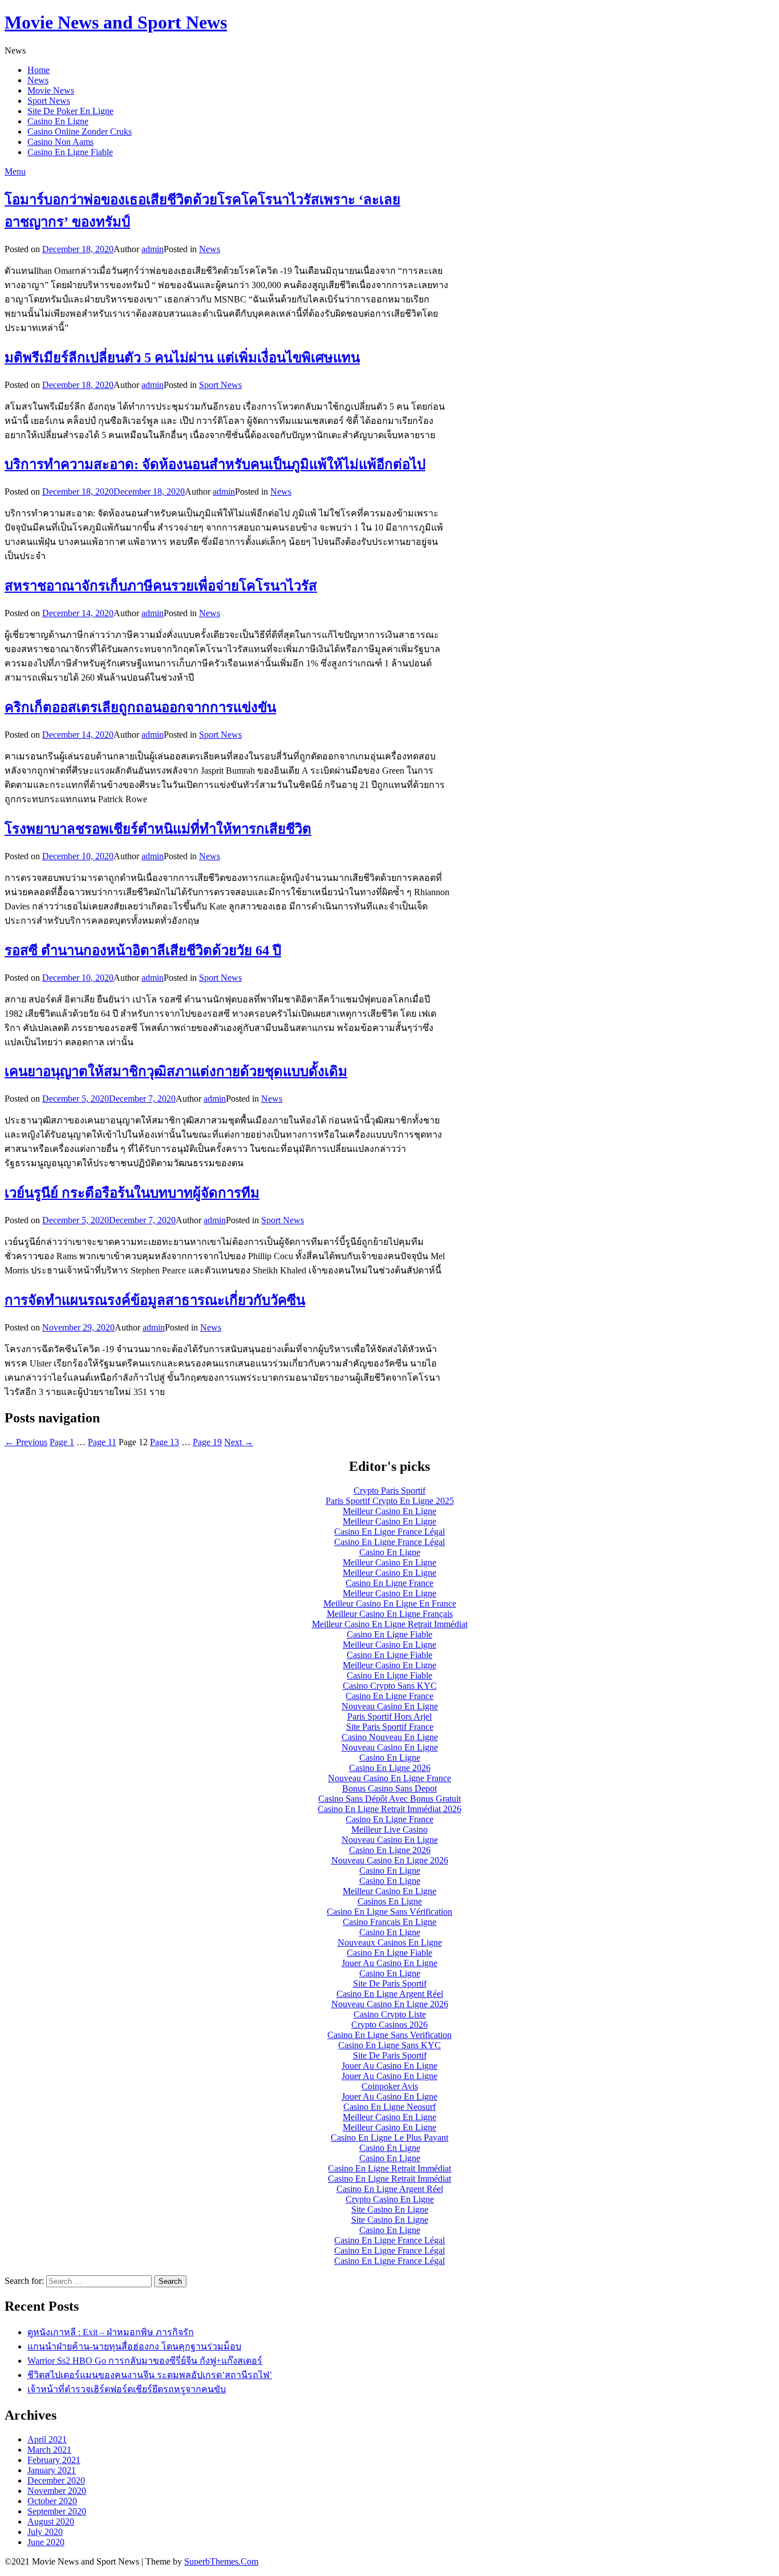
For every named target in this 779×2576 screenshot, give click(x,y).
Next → (239, 1442)
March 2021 (49, 2450)
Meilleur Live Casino (389, 1829)
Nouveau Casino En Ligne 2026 (390, 1860)
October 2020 (52, 2501)
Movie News (51, 90)
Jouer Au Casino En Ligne (389, 1963)
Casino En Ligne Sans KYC (389, 2045)
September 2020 (57, 2511)
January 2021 (52, 2470)
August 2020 (51, 2522)
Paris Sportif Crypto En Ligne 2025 (390, 1501)
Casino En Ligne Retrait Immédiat (389, 2168)
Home (38, 70)
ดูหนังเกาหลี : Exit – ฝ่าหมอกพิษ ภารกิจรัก (111, 2332)
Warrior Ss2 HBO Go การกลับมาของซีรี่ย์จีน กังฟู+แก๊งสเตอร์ (145, 2361)
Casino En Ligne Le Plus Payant (389, 2138)
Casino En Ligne (58, 121)
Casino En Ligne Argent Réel (390, 1994)
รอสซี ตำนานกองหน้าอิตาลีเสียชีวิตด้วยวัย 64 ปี (143, 951)
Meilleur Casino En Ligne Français (390, 1614)
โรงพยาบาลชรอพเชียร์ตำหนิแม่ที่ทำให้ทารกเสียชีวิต (158, 829)
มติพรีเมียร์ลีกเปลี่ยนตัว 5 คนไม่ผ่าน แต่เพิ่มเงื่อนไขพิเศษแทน (182, 358)
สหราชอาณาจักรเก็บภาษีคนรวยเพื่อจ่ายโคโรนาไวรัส (161, 586)
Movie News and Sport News (116, 22)
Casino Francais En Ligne (389, 1922)
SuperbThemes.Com (221, 2561)
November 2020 (57, 2491)
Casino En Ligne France (389, 1583)
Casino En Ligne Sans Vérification (389, 1912)
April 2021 (47, 2439)
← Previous (26, 1442)
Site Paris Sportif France (390, 1727)
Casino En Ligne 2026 (390, 1768)
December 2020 (56, 2480)
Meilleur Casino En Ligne (389, 1511)
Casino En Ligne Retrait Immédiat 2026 (389, 1809)
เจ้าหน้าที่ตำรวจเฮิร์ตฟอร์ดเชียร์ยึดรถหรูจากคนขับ (127, 2389)
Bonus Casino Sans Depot (389, 1788)
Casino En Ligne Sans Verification (389, 2035)
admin (153, 249)
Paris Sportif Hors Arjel (389, 1716)
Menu (15, 171)
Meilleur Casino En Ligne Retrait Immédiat (390, 1624)
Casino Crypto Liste (390, 2014)
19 (207, 1442)
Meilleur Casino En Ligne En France (390, 1604)
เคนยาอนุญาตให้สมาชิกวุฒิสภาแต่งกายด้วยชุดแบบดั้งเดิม (176, 1071)
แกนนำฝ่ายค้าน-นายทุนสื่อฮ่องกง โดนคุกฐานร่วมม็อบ (134, 2346)
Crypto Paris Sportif (389, 1491)
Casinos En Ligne (390, 1901)
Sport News (49, 101)
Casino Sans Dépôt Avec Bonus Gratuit (389, 1799)
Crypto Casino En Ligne (390, 2199)
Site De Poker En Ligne (70, 111)
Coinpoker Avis (390, 2086)
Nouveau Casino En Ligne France (389, 1778)
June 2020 (46, 2542)
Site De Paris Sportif (390, 1983)
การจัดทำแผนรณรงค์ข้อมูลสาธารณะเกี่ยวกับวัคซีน (155, 1300)
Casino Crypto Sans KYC (390, 1686)
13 (165, 1442)
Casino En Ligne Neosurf (389, 2107)
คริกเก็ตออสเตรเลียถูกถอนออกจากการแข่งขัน (140, 707)
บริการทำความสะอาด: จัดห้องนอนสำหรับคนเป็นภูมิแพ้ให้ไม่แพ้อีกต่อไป (215, 464)
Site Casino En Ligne (390, 2209)
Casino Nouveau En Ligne (390, 1737)
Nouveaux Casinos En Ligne (390, 1942)
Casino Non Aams (60, 142)
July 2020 (45, 2532)
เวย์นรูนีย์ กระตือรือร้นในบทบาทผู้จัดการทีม (132, 1193)
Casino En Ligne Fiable (70, 152)
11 (102, 1442)
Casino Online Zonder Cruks (80, 132)
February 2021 (54, 2460)
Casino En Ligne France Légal (389, 1532)
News (38, 80)
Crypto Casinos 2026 (389, 2025)
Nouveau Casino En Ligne (390, 1706)
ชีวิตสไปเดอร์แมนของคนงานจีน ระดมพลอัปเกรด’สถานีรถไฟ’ (150, 2375)
